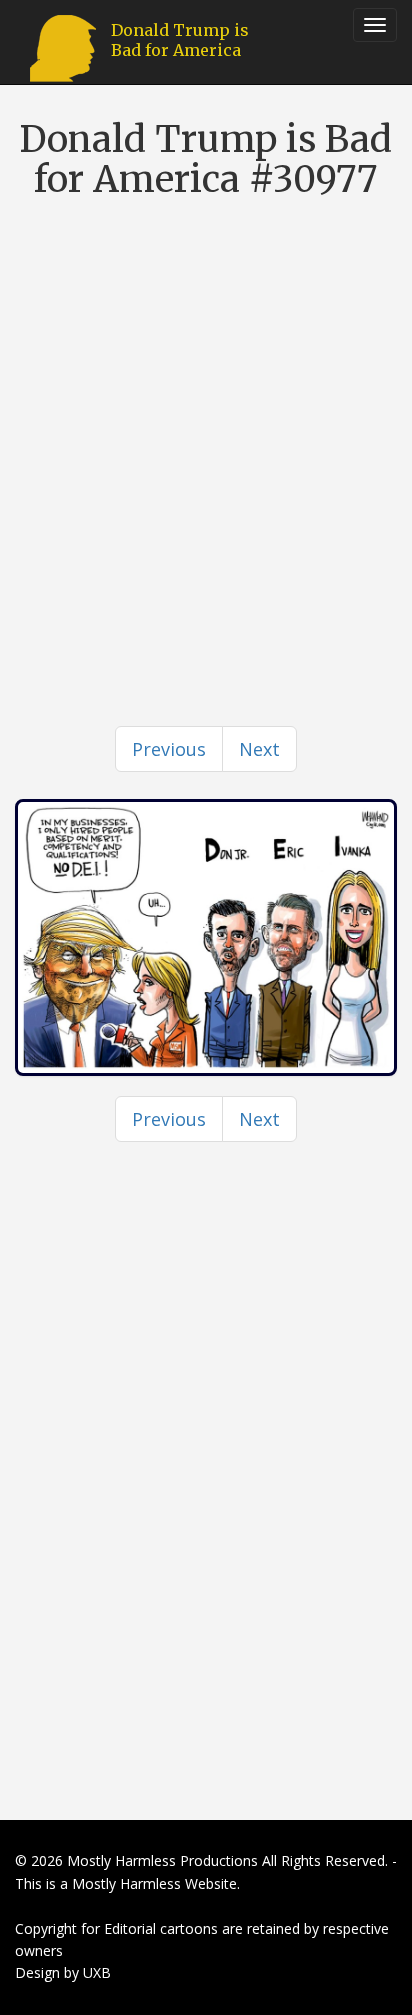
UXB (97, 1972)
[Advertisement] (206, 425)
